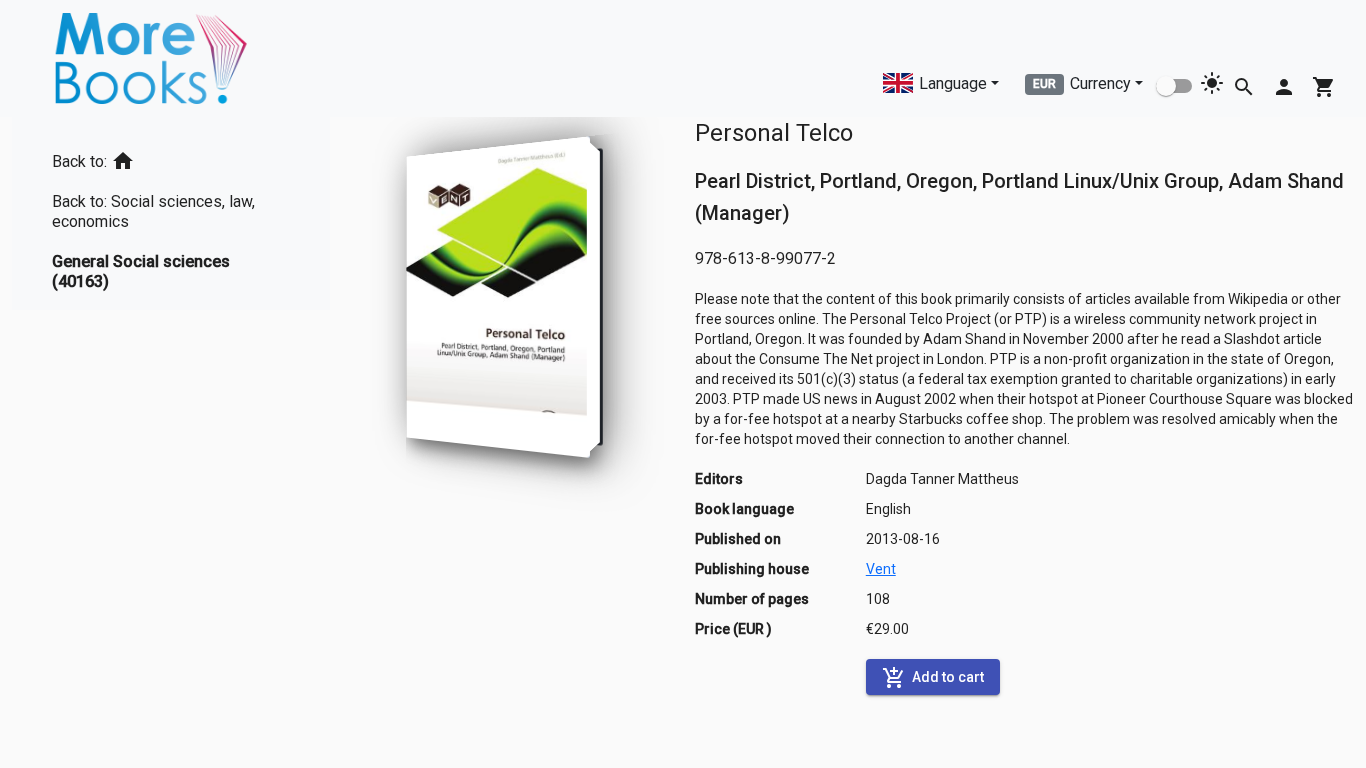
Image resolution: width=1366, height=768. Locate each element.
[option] (171, 157)
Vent (881, 569)
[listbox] (171, 213)
